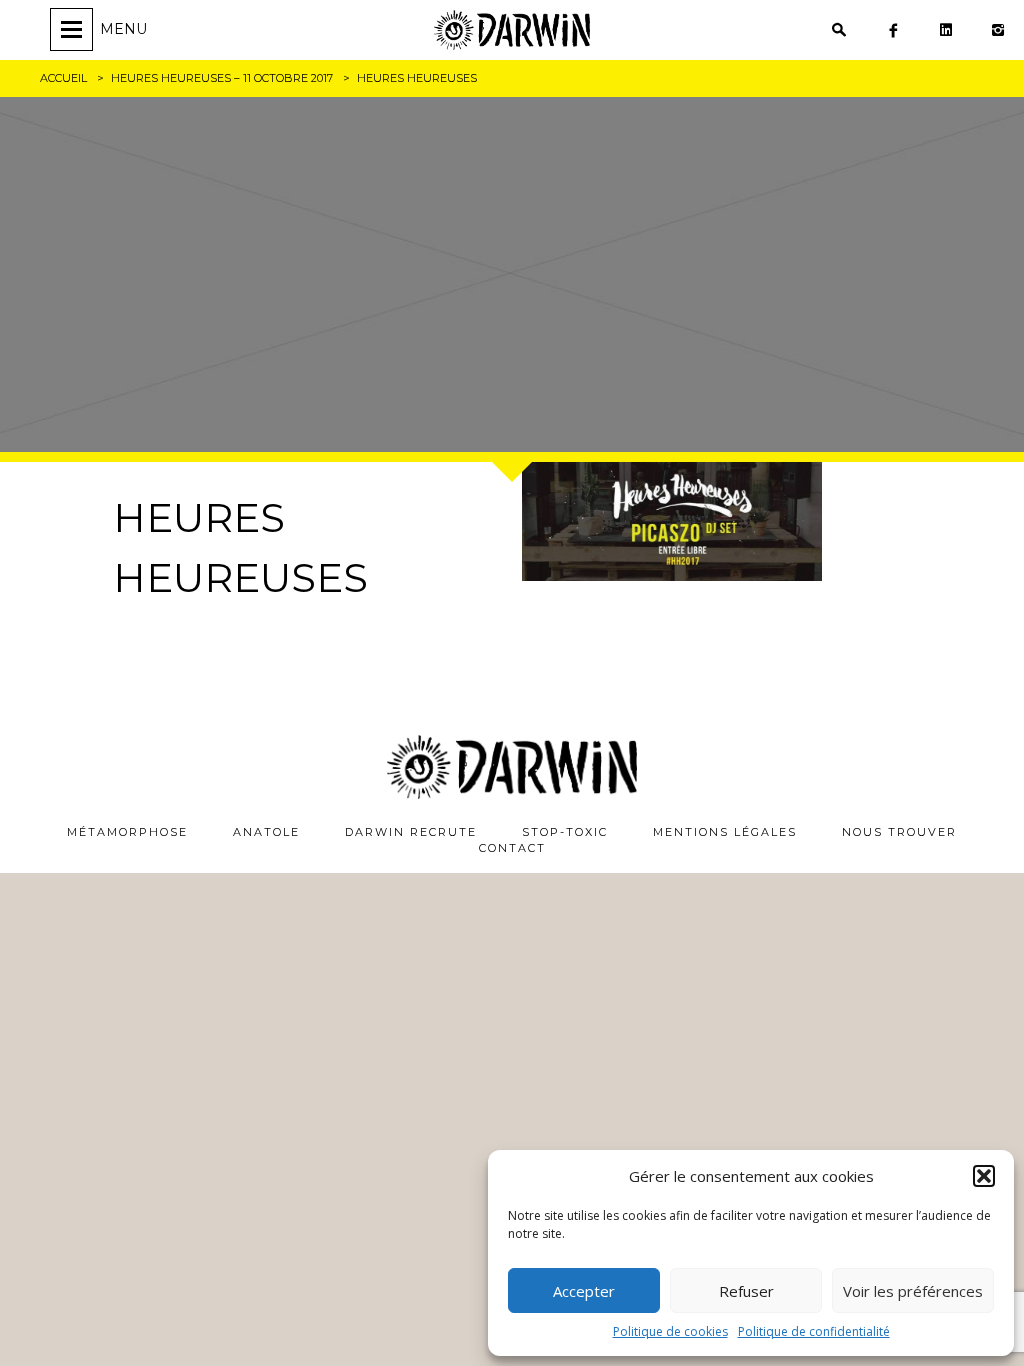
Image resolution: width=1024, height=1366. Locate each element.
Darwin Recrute (411, 832)
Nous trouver (899, 832)
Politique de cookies (670, 1331)
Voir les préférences (913, 1291)
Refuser (746, 1291)
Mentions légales (725, 832)
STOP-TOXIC (565, 832)
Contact (512, 848)
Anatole (266, 832)
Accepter (584, 1291)
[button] (984, 1176)
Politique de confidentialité (814, 1331)
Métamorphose (127, 832)
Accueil (63, 78)
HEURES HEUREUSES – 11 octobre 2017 (222, 78)
